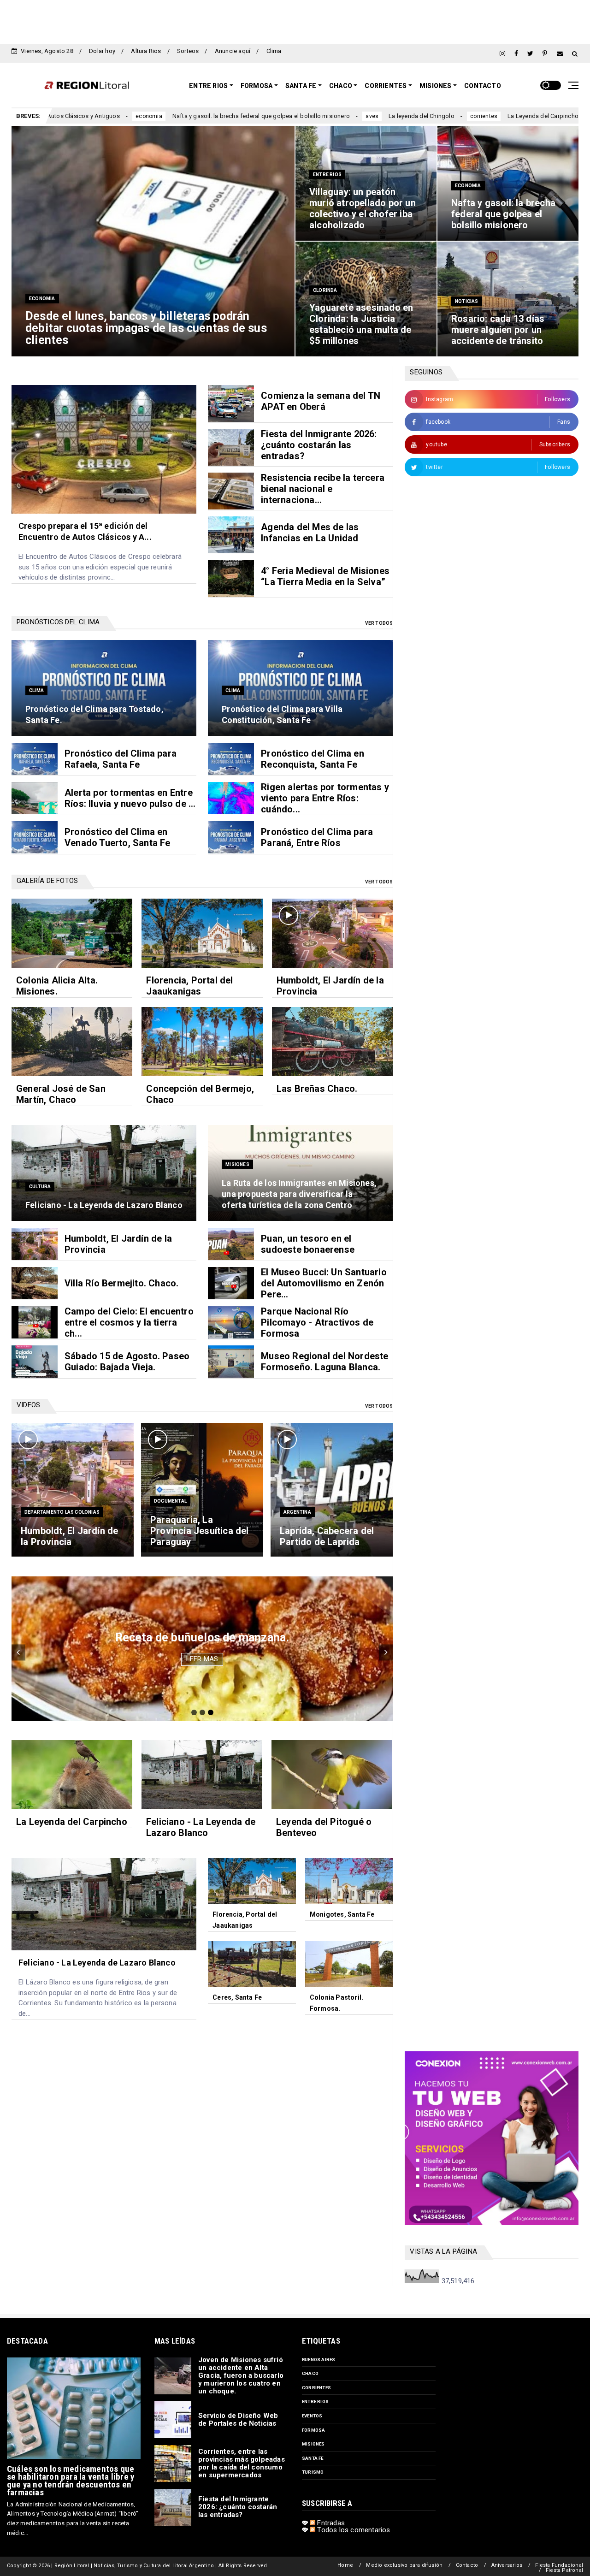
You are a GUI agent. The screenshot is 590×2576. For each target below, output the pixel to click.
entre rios (327, 175)
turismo (313, 2472)
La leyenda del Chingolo (279, 116)
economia (42, 299)
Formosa (257, 86)
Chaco (341, 86)
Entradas (330, 2523)
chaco (310, 2373)
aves (230, 116)
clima (36, 690)
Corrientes (386, 86)
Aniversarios (507, 2565)
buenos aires (319, 2360)
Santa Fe (301, 86)
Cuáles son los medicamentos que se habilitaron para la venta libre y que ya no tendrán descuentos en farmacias (71, 2481)
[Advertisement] (295, 21)
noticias (467, 301)
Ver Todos (379, 623)
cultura (461, 116)
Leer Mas (202, 1659)
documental (170, 1501)
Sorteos (188, 51)
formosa (313, 2430)
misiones (237, 1164)
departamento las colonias (62, 1512)
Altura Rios (146, 51)
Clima (274, 51)
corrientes (341, 116)
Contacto (483, 86)
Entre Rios (208, 86)
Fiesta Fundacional (559, 2565)
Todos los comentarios (353, 2530)
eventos (312, 2416)
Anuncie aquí (233, 51)
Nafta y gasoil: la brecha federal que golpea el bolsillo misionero (118, 116)
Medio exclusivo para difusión (404, 2565)
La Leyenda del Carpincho (401, 116)
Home (345, 2565)
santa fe (313, 2458)
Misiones (436, 86)
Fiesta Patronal (564, 2570)
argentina (297, 1512)
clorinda (325, 290)
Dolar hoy (102, 51)
